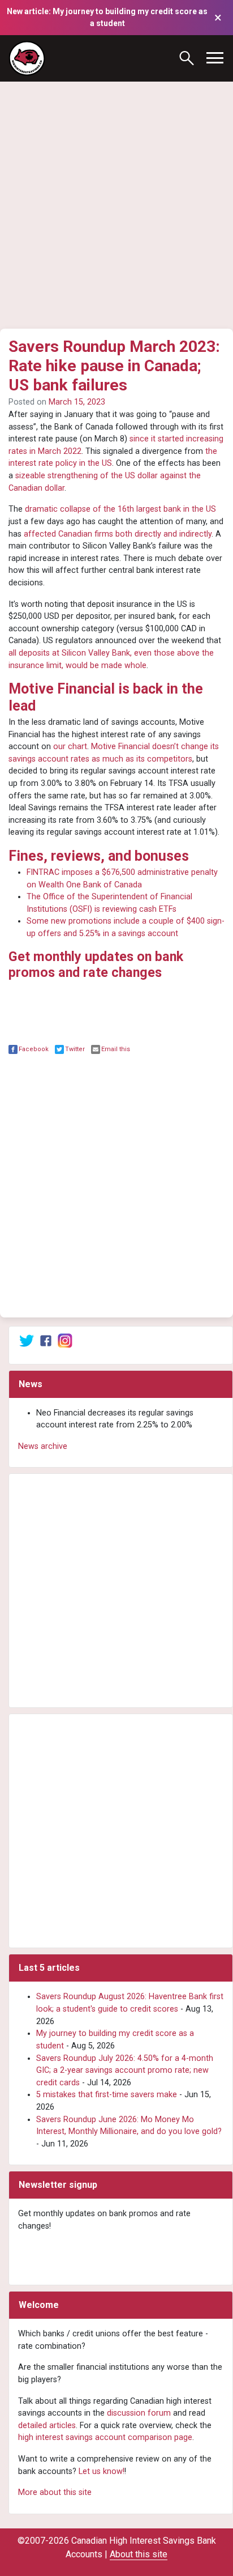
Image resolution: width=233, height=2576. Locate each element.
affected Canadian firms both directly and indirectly (118, 534)
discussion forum (139, 2413)
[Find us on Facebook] (46, 1340)
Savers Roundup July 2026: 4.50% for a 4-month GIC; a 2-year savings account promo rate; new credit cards (125, 2071)
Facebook (34, 1049)
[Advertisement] (116, 189)
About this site (139, 2554)
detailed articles (47, 2426)
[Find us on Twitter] (27, 1340)
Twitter (75, 1049)
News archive (43, 1446)
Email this (116, 1049)
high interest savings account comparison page (105, 2437)
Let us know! (102, 2471)
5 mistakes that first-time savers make (107, 2095)
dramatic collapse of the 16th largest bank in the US (120, 509)
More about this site (55, 2492)
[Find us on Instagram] (65, 1340)
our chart (70, 747)
